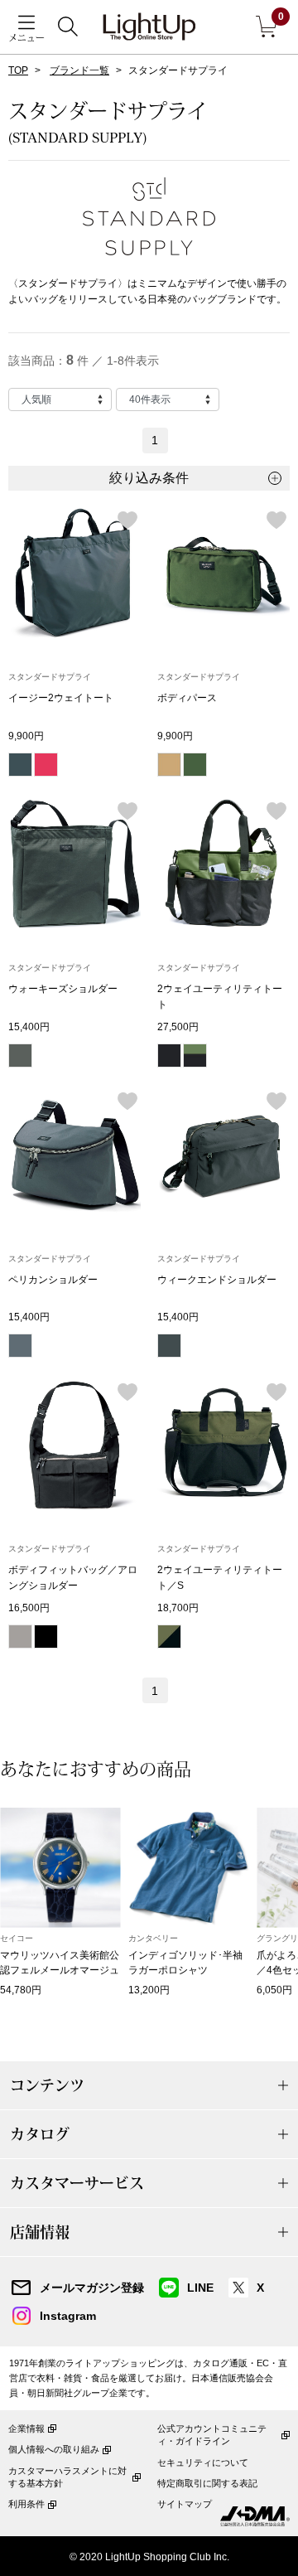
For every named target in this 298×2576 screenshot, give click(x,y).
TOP (18, 70)
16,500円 (29, 1608)
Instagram (68, 2316)
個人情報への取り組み (54, 2449)
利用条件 (26, 2504)
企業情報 (26, 2428)
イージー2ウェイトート (61, 698)
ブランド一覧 (79, 70)
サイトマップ (185, 2504)
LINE (200, 2288)
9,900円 (26, 736)
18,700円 (178, 1608)
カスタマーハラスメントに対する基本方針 (67, 2477)
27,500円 (178, 1027)
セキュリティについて (203, 2462)
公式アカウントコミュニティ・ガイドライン (212, 2435)
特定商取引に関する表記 (207, 2483)
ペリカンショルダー (53, 1280)
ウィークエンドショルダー (217, 1280)
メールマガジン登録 (92, 2288)
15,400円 (29, 1027)
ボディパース (187, 698)
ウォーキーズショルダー (63, 989)
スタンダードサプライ (50, 677)
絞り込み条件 (149, 478)
